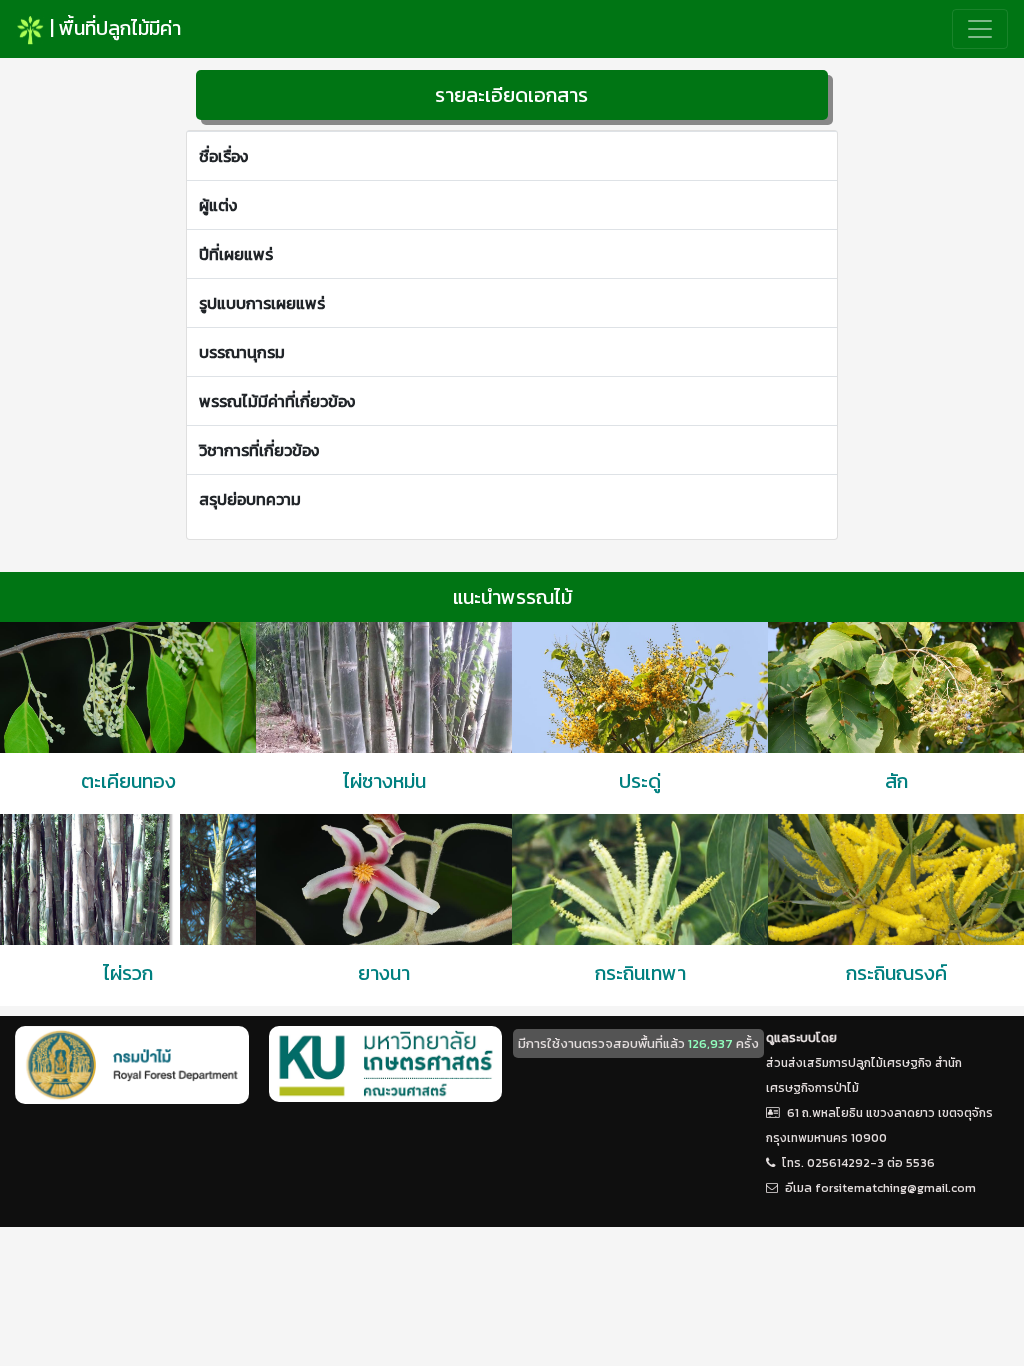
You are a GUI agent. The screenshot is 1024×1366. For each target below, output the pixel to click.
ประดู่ (640, 781)
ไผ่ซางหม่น (384, 781)
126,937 (710, 1043)
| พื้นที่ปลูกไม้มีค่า (113, 28)
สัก (896, 781)
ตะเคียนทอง (128, 781)
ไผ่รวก (128, 973)
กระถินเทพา (640, 973)
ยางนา (384, 973)
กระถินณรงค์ (896, 973)
